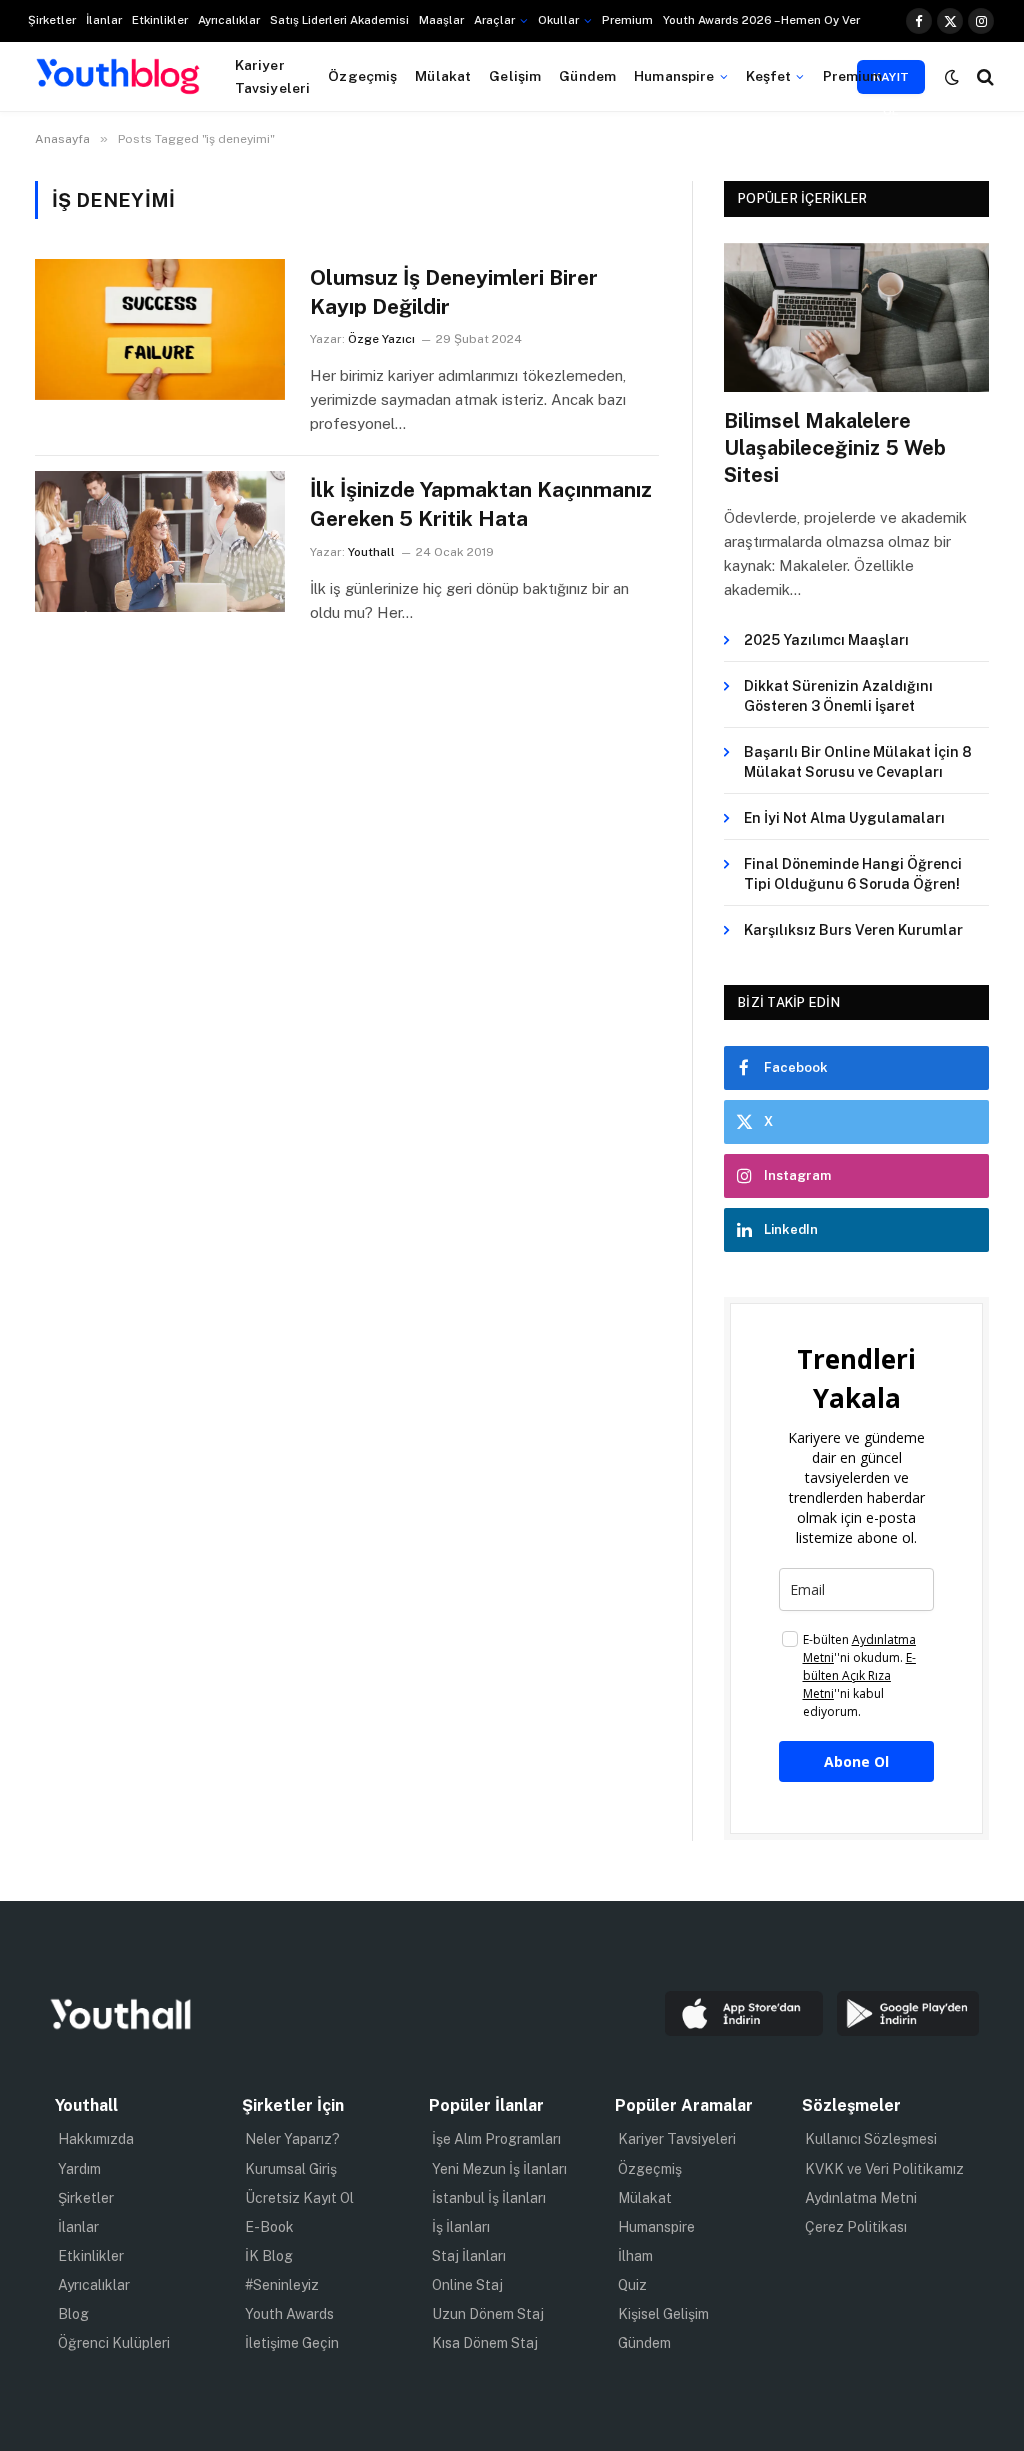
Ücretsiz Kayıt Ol (299, 2198)
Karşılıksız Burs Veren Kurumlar (853, 930)
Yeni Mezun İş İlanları (499, 2169)
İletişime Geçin (292, 2343)
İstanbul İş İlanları (489, 2198)
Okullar (558, 20)
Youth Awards (289, 2314)
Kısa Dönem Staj (485, 2343)
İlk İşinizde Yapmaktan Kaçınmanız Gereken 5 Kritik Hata (481, 504)
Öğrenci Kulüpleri (114, 2343)
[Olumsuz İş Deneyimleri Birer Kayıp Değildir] (160, 329)
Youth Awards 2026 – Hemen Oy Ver (761, 20)
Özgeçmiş (362, 76)
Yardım (79, 2169)
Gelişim (515, 76)
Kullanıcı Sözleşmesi (871, 2139)
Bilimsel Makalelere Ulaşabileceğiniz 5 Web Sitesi (835, 448)
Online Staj (467, 2285)
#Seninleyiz (282, 2285)
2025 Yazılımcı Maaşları (826, 640)
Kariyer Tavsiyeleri (273, 76)
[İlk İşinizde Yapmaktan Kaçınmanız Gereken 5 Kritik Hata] (160, 541)
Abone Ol (856, 1761)
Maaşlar (441, 20)
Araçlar (494, 20)
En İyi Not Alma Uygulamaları (844, 818)
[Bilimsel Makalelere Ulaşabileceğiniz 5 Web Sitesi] (856, 317)
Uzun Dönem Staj (488, 2314)
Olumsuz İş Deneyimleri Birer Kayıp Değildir (454, 292)
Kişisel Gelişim (663, 2314)
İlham (635, 2256)
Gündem (587, 76)
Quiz (632, 2285)
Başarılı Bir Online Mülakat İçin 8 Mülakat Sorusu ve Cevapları (858, 762)
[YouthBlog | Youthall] (118, 77)
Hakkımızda (96, 2139)
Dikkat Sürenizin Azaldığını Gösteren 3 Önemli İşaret (838, 696)
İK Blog (269, 2256)
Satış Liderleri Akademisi (339, 20)
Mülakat (443, 76)
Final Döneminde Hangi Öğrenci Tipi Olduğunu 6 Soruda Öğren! (853, 874)
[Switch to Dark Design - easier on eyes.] (952, 77)
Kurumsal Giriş (291, 2169)
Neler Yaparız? (292, 2139)
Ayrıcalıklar (229, 20)
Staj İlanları (469, 2256)
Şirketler (52, 20)
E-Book (269, 2227)
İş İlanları (461, 2227)
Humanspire (674, 76)
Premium (627, 20)
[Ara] (983, 76)
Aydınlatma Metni (861, 2198)
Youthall (371, 552)
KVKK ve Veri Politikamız (884, 2169)
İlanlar (104, 20)
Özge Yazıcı (381, 339)
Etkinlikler (160, 20)
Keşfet (769, 76)
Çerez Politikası (856, 2227)
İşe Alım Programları (496, 2139)
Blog (73, 2314)
